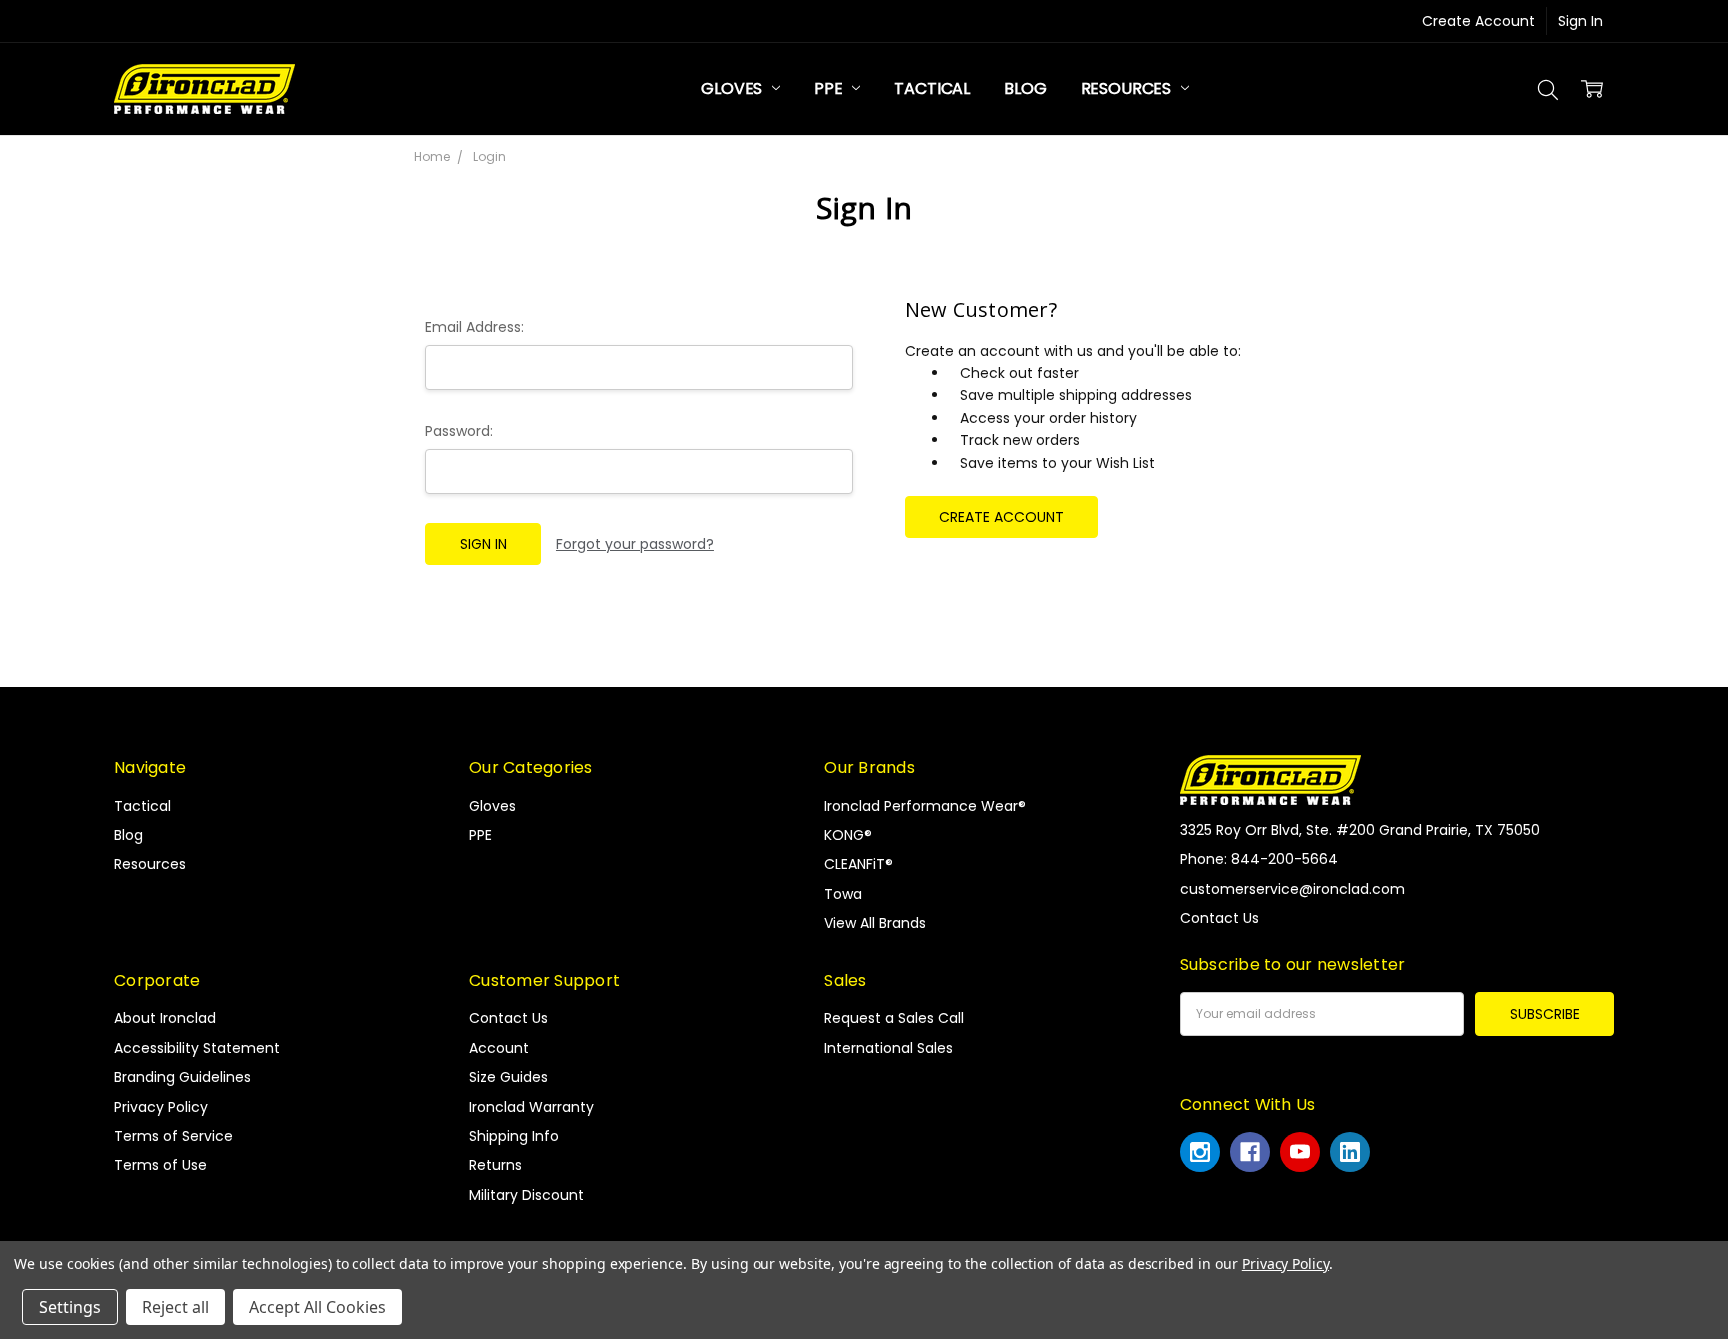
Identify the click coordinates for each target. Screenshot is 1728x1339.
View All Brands (875, 923)
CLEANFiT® (858, 864)
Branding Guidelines (182, 1077)
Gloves (733, 88)
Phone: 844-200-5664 (1259, 859)
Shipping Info (514, 1136)
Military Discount (526, 1195)
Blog (1025, 88)
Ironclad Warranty (531, 1107)
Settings (70, 1307)
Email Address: (474, 327)
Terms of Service (173, 1136)
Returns (495, 1165)
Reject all (175, 1307)
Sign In (1580, 21)
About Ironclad (165, 1018)
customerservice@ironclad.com (1292, 889)
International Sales (888, 1048)
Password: (459, 431)
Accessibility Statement (197, 1048)
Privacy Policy (161, 1107)
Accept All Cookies (317, 1307)
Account (499, 1048)
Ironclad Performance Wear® (925, 806)
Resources (1128, 88)
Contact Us (508, 1018)
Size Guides (508, 1077)
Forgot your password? (635, 544)
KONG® (848, 835)
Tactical (932, 88)
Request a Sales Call (894, 1018)
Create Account (1478, 21)
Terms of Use (160, 1165)
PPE (830, 88)
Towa (843, 894)
